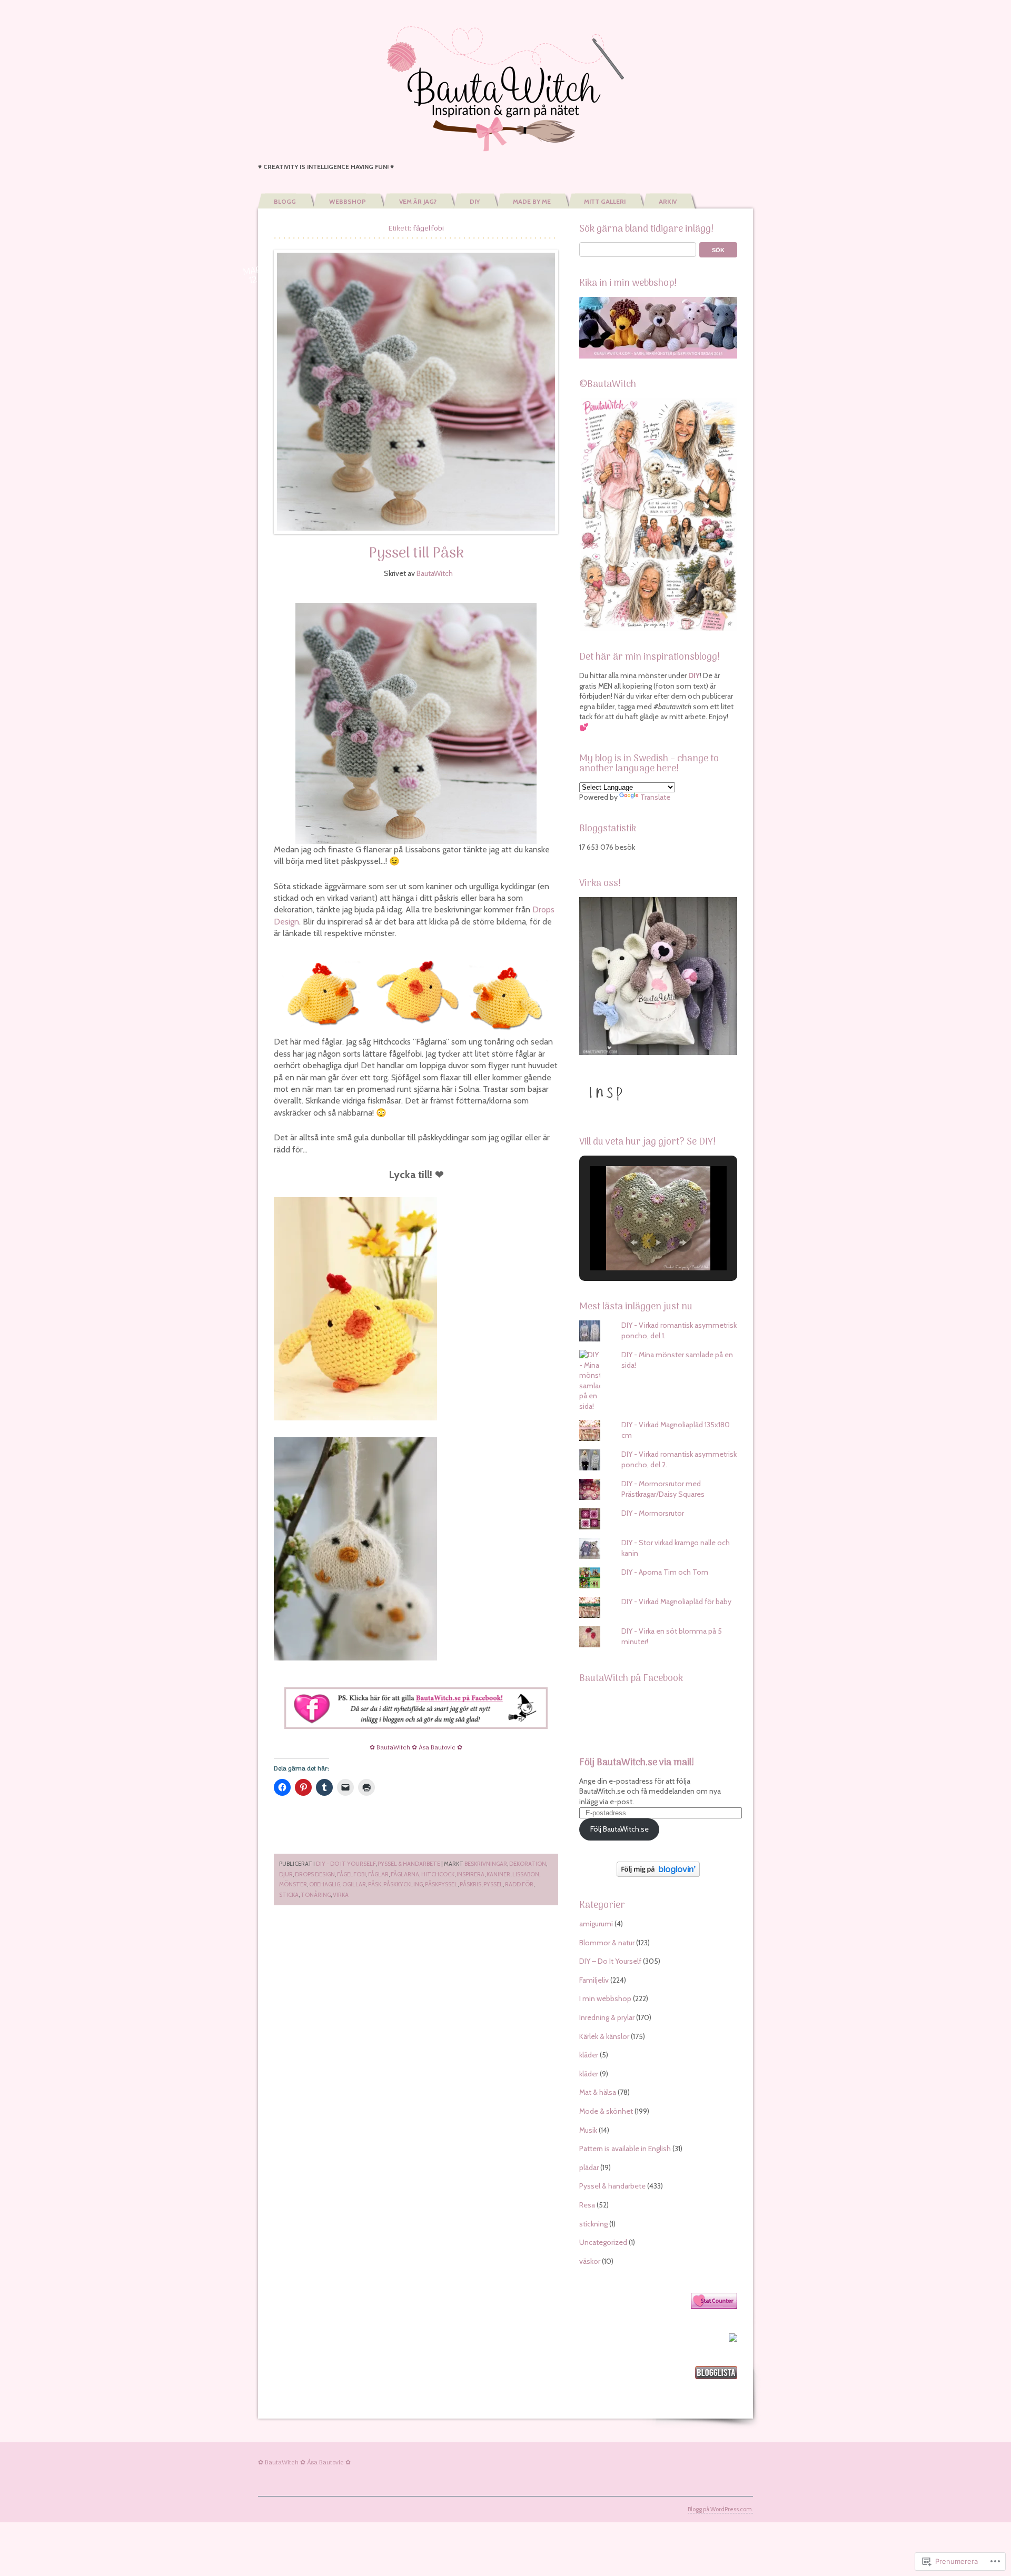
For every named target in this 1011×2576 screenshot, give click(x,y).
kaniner (498, 1874)
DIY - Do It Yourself (346, 1864)
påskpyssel (441, 1884)
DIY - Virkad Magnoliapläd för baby (676, 1602)
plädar (589, 2167)
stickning (593, 2224)
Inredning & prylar (607, 2017)
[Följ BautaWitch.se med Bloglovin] (658, 1874)
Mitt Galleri (605, 201)
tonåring (316, 1895)
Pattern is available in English (625, 2149)
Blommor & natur (607, 1943)
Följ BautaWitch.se (620, 1829)
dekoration (528, 1864)
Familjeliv (594, 1980)
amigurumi (596, 1924)
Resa (587, 2205)
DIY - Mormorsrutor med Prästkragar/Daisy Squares (663, 1489)
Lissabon (526, 1874)
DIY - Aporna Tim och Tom (665, 1572)
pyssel (493, 1884)
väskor (590, 2261)
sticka (289, 1895)
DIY (475, 201)
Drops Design (315, 1874)
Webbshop (348, 201)
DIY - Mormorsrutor (653, 1513)
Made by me (532, 201)
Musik (588, 2130)
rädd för (519, 1884)
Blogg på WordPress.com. (720, 2509)
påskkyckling (403, 1884)
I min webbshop (605, 1998)
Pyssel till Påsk (416, 554)
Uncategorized (603, 2242)
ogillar (354, 1884)
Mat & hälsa (598, 2092)
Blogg (285, 201)
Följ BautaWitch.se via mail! (637, 1763)
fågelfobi (351, 1874)
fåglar (378, 1874)
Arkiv (668, 201)
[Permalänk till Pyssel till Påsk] (416, 392)
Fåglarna (405, 1874)
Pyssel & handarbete (409, 1864)
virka (341, 1895)
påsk (375, 1884)
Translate (655, 797)
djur (286, 1874)
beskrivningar (486, 1864)
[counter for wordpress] (714, 2306)
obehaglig (325, 1884)
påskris (470, 1884)
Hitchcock (438, 1874)
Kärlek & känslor (604, 2036)
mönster (293, 1884)
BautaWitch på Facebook (631, 1679)
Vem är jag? (418, 201)
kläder (589, 2055)
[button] (634, 1242)
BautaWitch (435, 573)
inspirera (470, 1874)
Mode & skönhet (606, 2111)
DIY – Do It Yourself (610, 1961)
